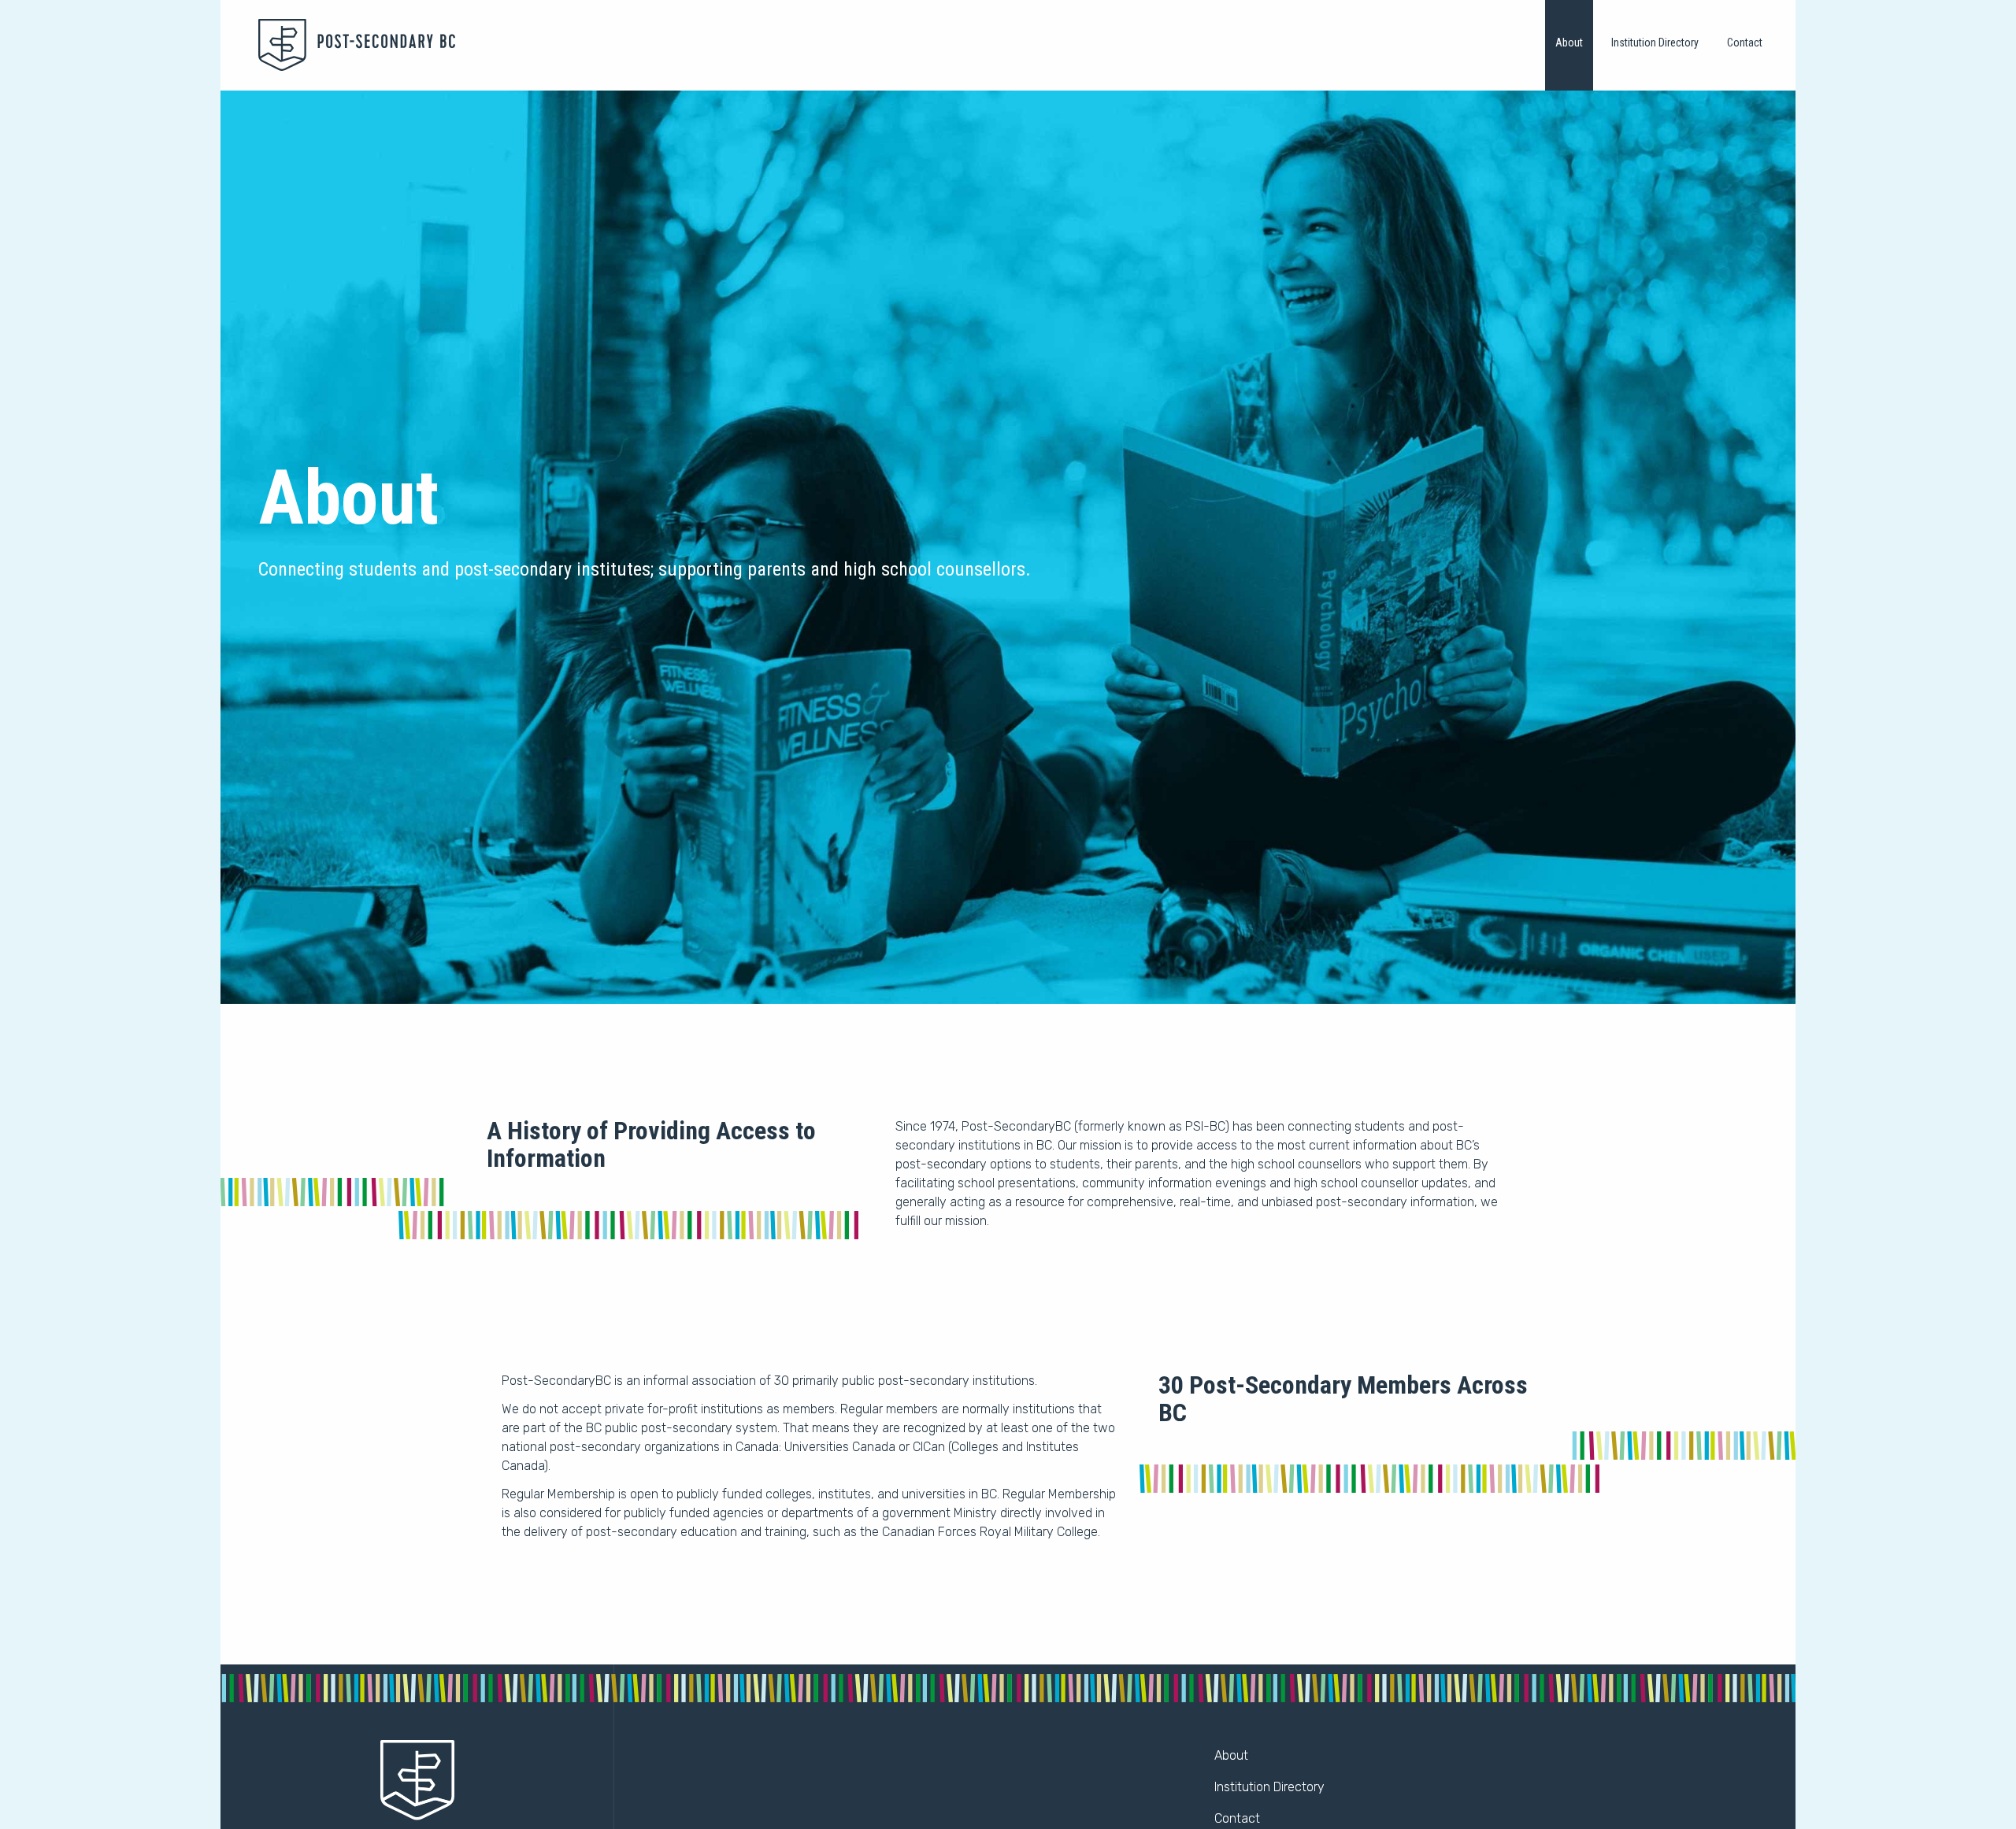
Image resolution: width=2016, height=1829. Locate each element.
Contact (1745, 43)
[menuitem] (1569, 45)
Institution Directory (1655, 43)
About (1569, 43)
